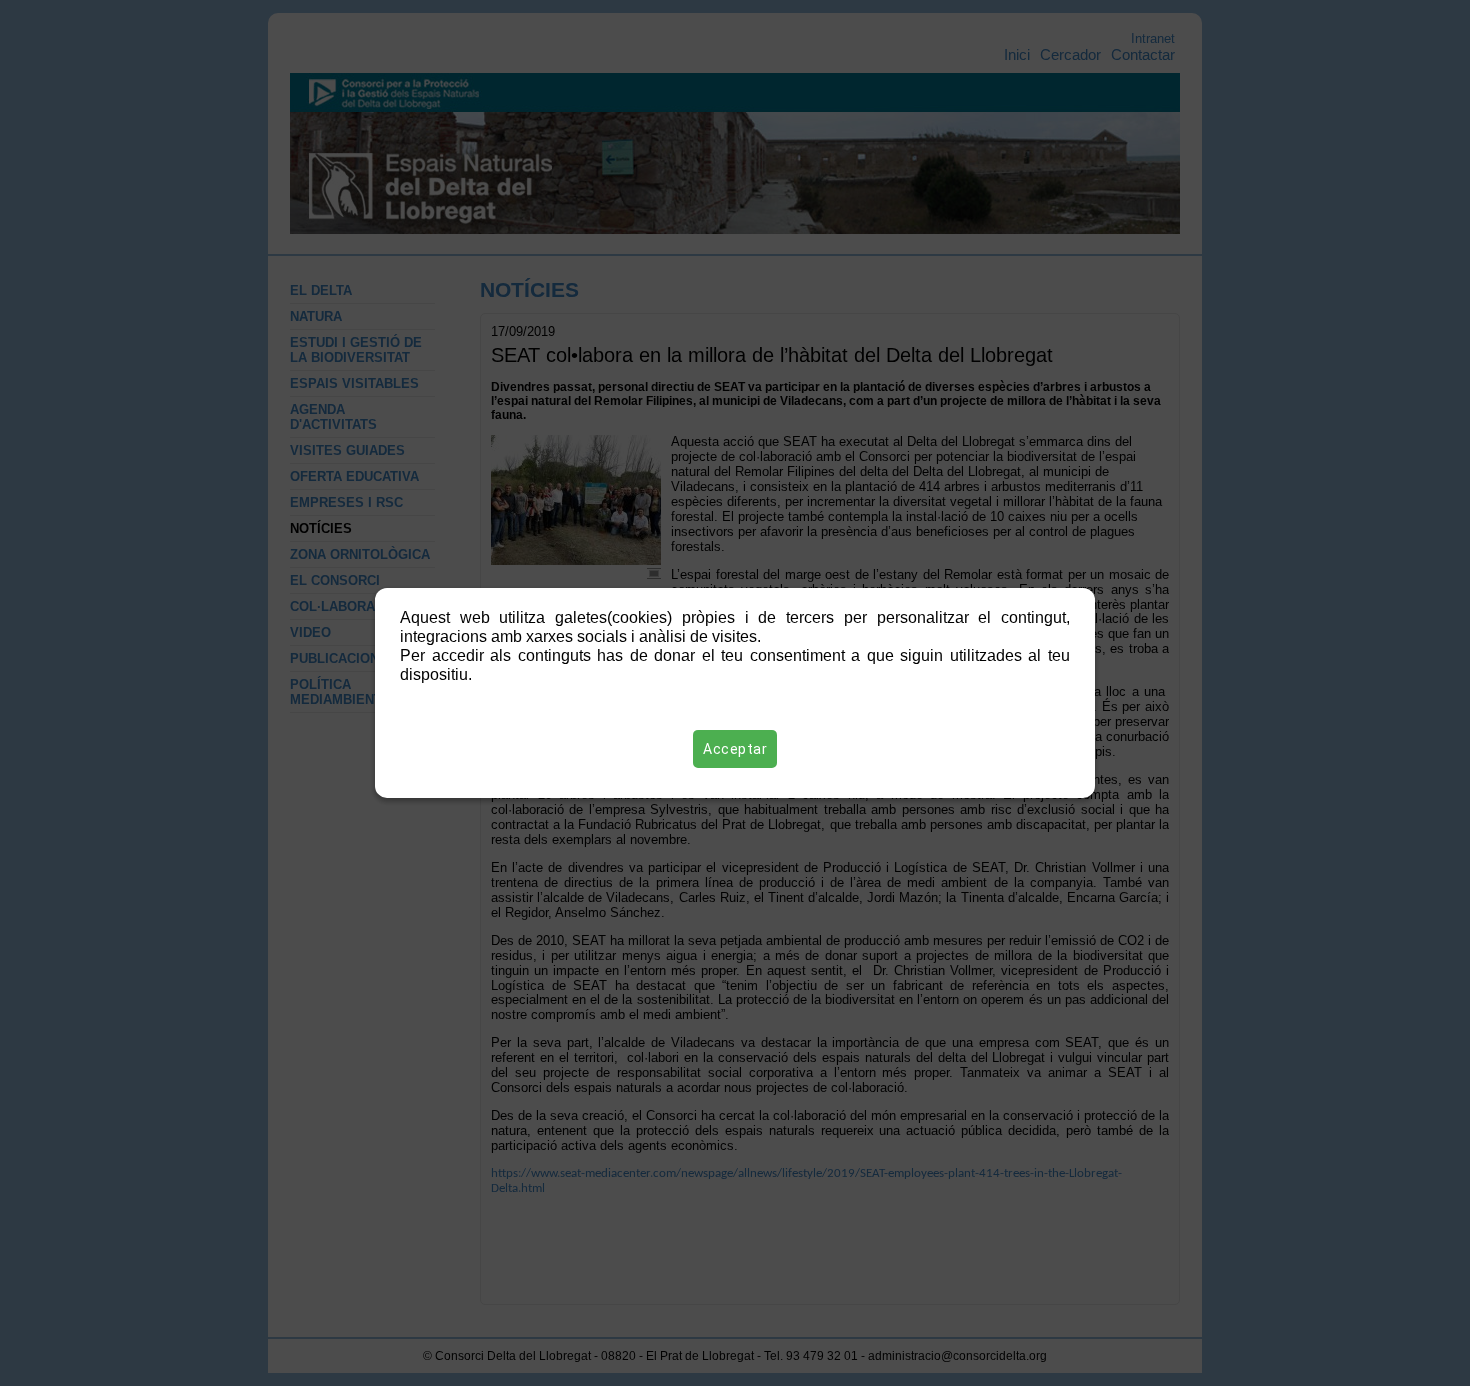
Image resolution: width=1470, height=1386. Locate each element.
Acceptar (735, 749)
